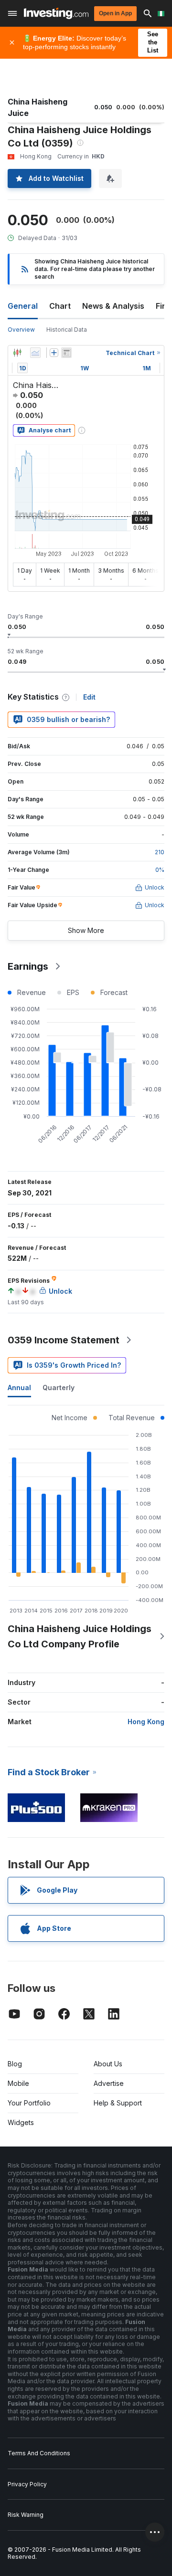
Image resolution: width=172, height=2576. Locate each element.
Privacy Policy (27, 2484)
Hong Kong (146, 1722)
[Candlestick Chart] (17, 353)
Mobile (18, 2083)
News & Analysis (113, 306)
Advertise (109, 2083)
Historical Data (67, 330)
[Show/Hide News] (66, 353)
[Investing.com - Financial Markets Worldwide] (56, 13)
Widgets (21, 2122)
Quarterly (59, 1387)
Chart (60, 306)
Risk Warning (26, 2515)
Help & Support (118, 2103)
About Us (108, 2064)
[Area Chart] (35, 353)
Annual (19, 1387)
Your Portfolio (29, 2103)
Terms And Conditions (39, 2453)
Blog (15, 2064)
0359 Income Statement (64, 1340)
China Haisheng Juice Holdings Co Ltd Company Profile (80, 1636)
